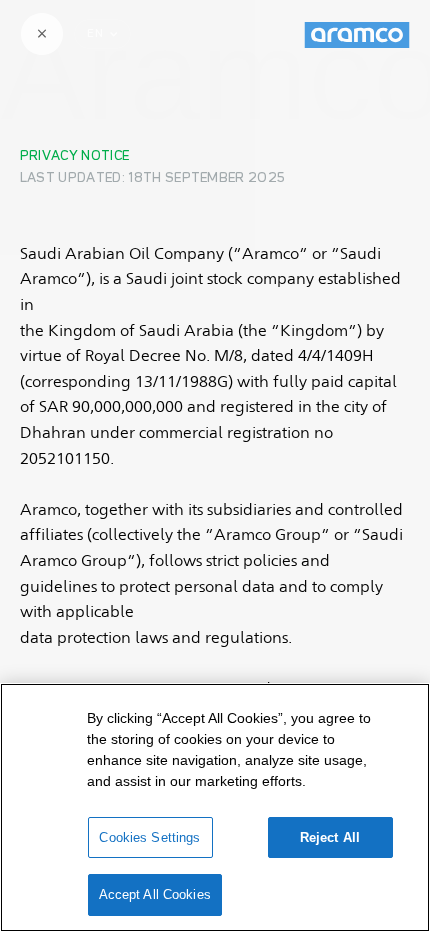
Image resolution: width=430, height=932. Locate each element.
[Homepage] (357, 35)
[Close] (42, 34)
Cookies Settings (149, 837)
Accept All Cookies (155, 894)
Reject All (330, 837)
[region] (215, 807)
